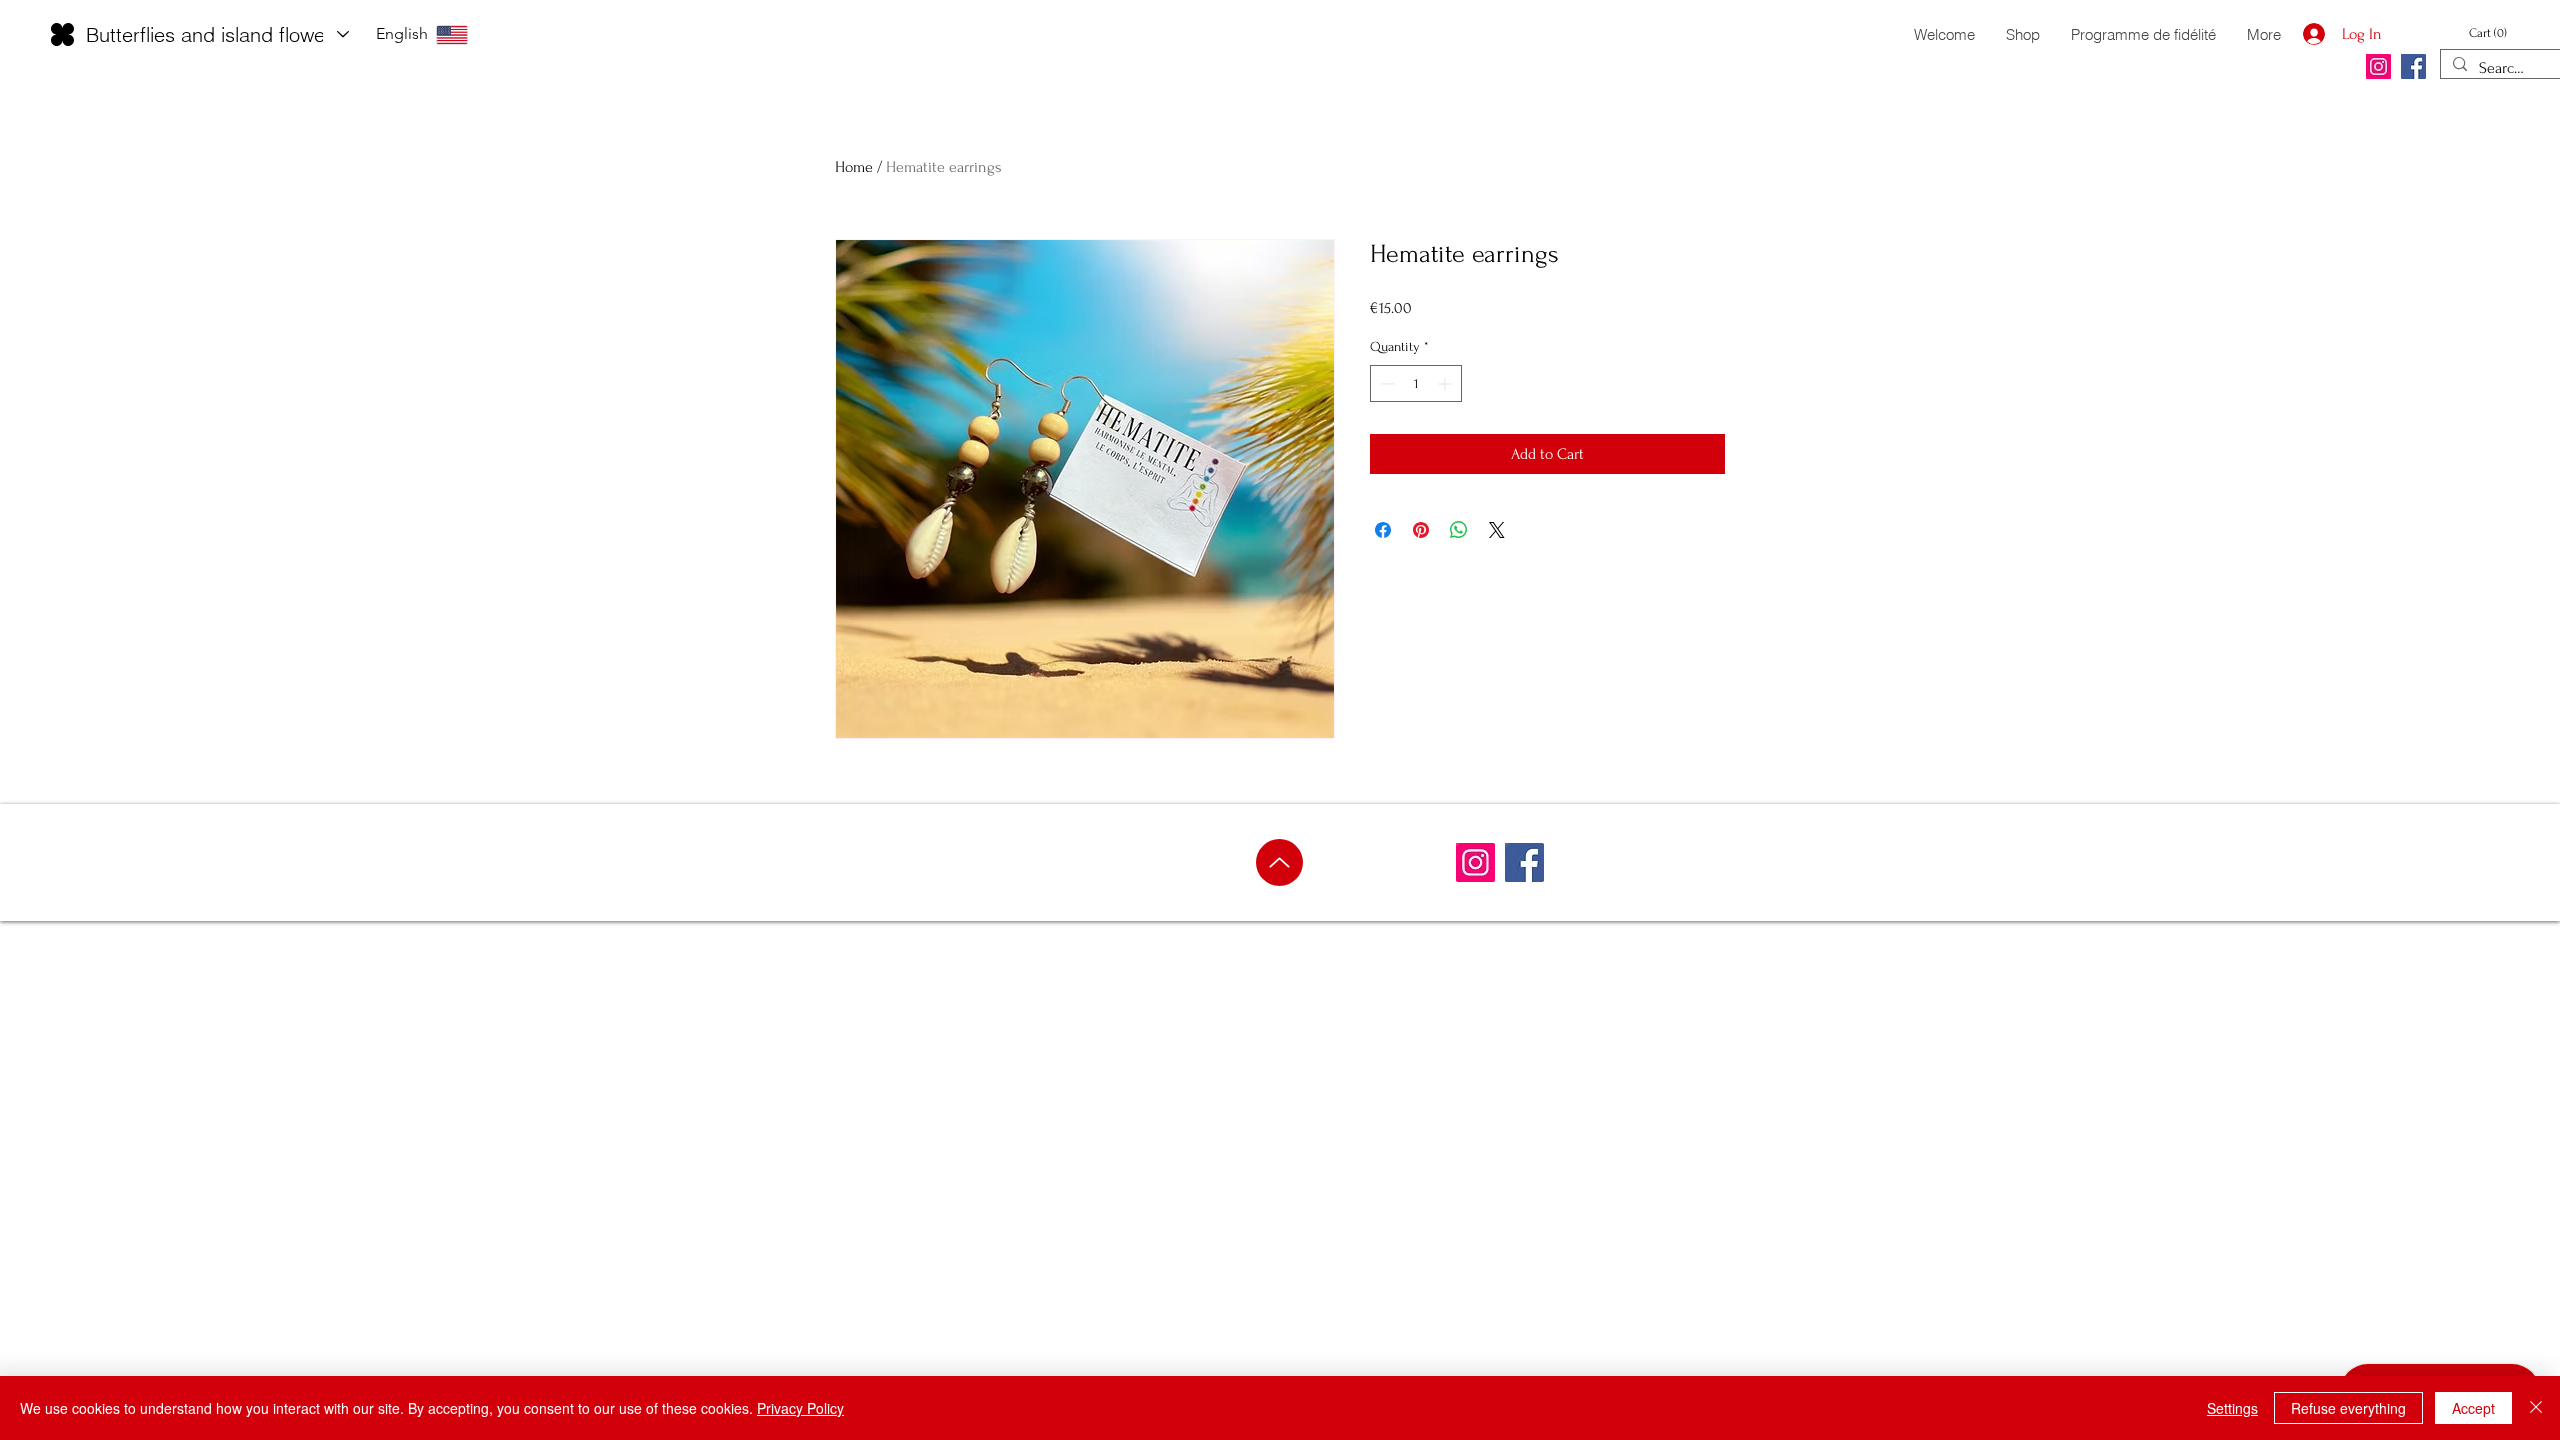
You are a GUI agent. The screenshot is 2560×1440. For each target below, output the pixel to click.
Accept (2473, 1408)
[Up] (1279, 862)
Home (854, 167)
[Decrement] (1385, 383)
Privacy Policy (800, 1408)
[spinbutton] (1416, 383)
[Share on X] (1497, 530)
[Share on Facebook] (1383, 530)
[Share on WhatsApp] (1459, 530)
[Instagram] (2378, 66)
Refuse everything (2348, 1408)
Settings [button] (2232, 1408)
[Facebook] (2413, 66)
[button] (2497, 32)
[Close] (2536, 1408)
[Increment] (1446, 383)
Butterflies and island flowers (214, 34)
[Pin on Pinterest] (1421, 530)
